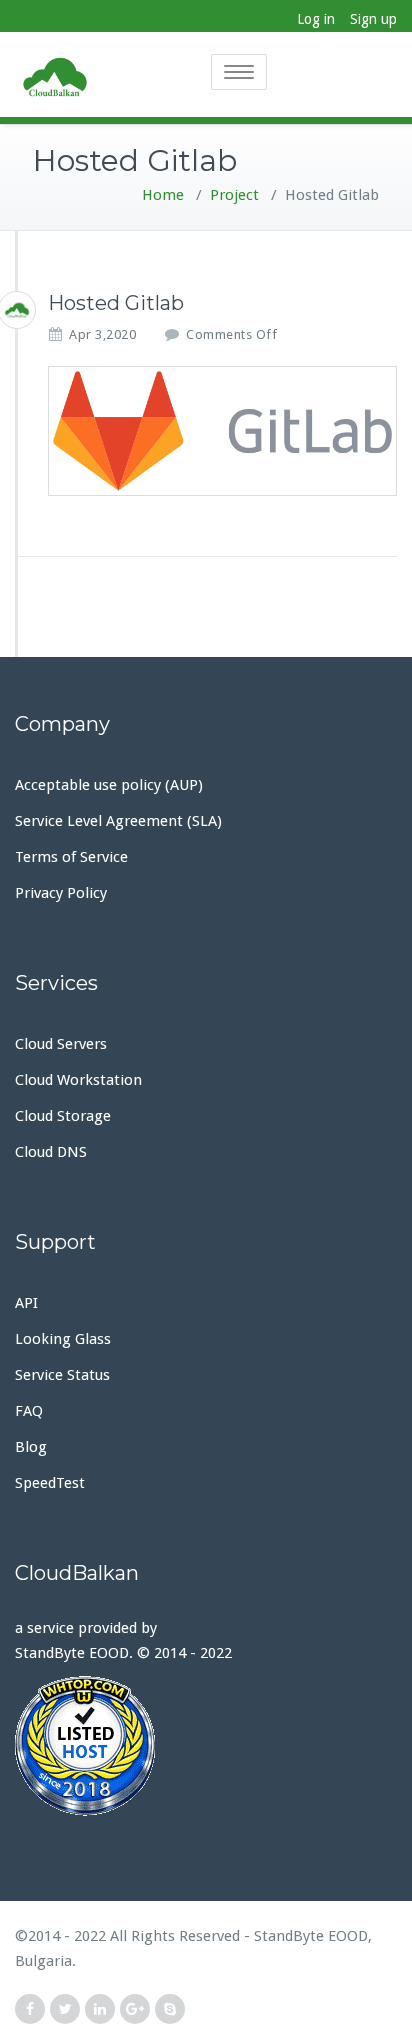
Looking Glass (63, 1339)
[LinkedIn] (100, 2009)
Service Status (62, 1375)
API (26, 1303)
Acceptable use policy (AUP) (109, 785)
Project (234, 195)
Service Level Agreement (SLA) (118, 821)
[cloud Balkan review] (206, 1746)
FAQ (29, 1411)
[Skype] (170, 2009)
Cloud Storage (63, 1116)
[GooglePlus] (135, 2009)
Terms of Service (71, 857)
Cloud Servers (61, 1044)
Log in (316, 19)
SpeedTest (50, 1483)
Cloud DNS (51, 1152)
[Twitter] (65, 2009)
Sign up (373, 19)
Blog (31, 1447)
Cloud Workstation (78, 1080)
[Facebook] (30, 2009)
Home (163, 195)
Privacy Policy (61, 893)
